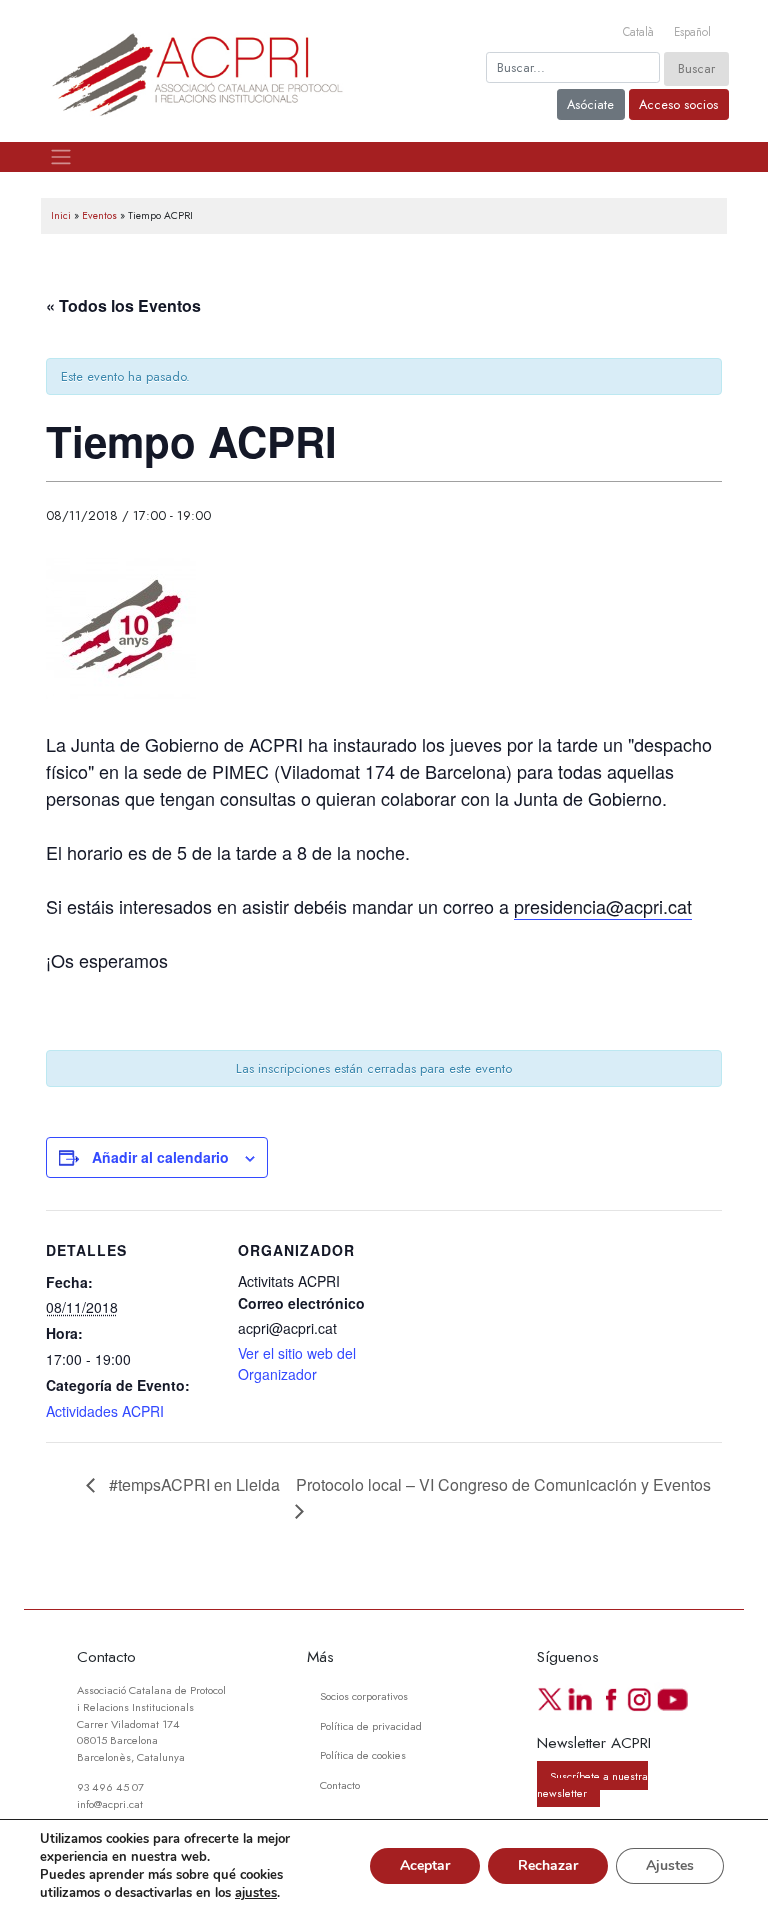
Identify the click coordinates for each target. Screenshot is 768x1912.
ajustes (256, 1893)
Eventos (99, 215)
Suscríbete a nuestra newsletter (592, 1784)
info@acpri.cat (110, 1804)
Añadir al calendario (160, 1157)
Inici (61, 215)
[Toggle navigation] (60, 157)
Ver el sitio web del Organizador (297, 1363)
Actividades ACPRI (105, 1411)
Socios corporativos (364, 1696)
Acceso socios (678, 104)
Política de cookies (363, 1755)
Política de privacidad (371, 1726)
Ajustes (670, 1865)
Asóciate (590, 104)
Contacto (340, 1785)
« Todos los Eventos (123, 305)
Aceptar (425, 1865)
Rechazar (548, 1865)
